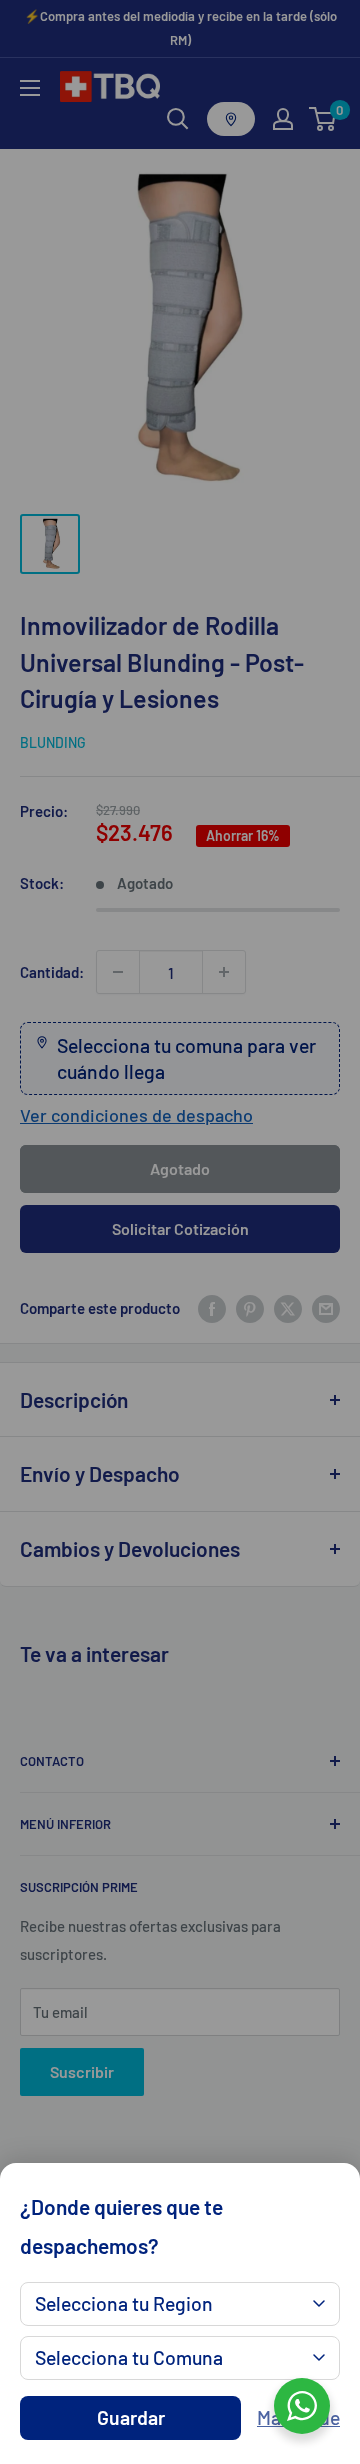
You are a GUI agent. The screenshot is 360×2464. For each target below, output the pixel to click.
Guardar (131, 2418)
